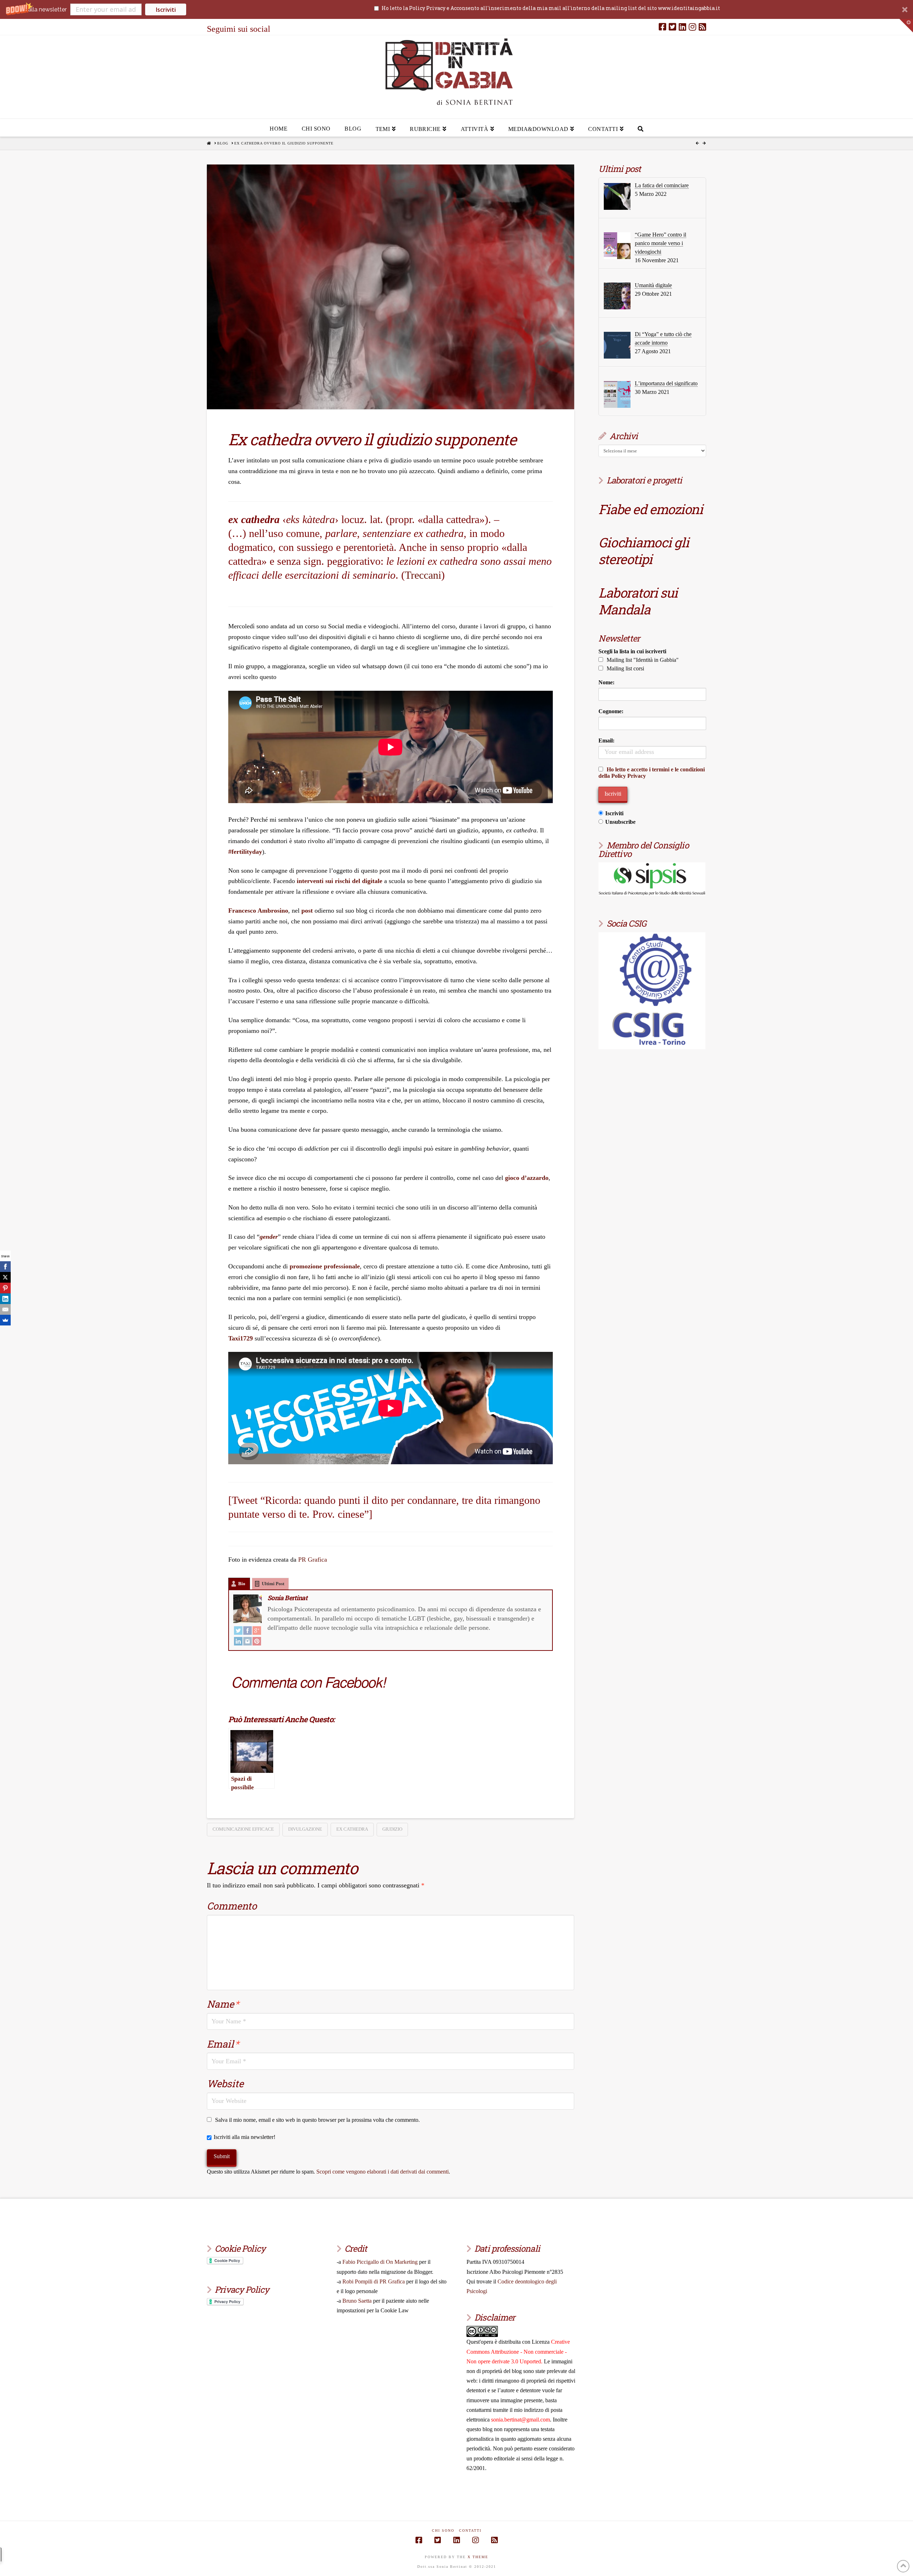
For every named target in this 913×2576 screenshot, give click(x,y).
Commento (232, 1906)
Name (223, 2004)
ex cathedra (352, 1829)
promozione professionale (325, 1266)
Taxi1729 (241, 1338)
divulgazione (305, 1829)
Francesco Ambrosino (258, 911)
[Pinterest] (257, 1641)
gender (269, 1237)
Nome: (606, 682)
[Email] (5, 1309)
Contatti (470, 2531)
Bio (242, 1584)
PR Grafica (313, 1560)
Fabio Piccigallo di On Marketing (380, 2262)
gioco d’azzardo (527, 1178)
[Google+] (257, 1630)
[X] (5, 1277)
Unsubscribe (620, 822)
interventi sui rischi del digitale (340, 881)
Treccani (423, 575)
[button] (456, 9)
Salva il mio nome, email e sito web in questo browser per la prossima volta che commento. (317, 2120)
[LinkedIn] (682, 27)
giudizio (392, 1829)
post (307, 911)
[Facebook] (662, 27)
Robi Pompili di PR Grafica (374, 2281)
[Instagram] (692, 27)
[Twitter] (672, 27)
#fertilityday (245, 852)
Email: (606, 741)
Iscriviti (166, 10)
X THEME (478, 2557)
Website (225, 2083)
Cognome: (611, 711)
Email (223, 2044)
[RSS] (702, 27)
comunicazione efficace (243, 1829)
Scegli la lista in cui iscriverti (632, 651)
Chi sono (443, 2531)
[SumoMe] (5, 1320)
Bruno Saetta (357, 2301)
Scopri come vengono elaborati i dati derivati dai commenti (382, 2172)
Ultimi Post (273, 1584)
